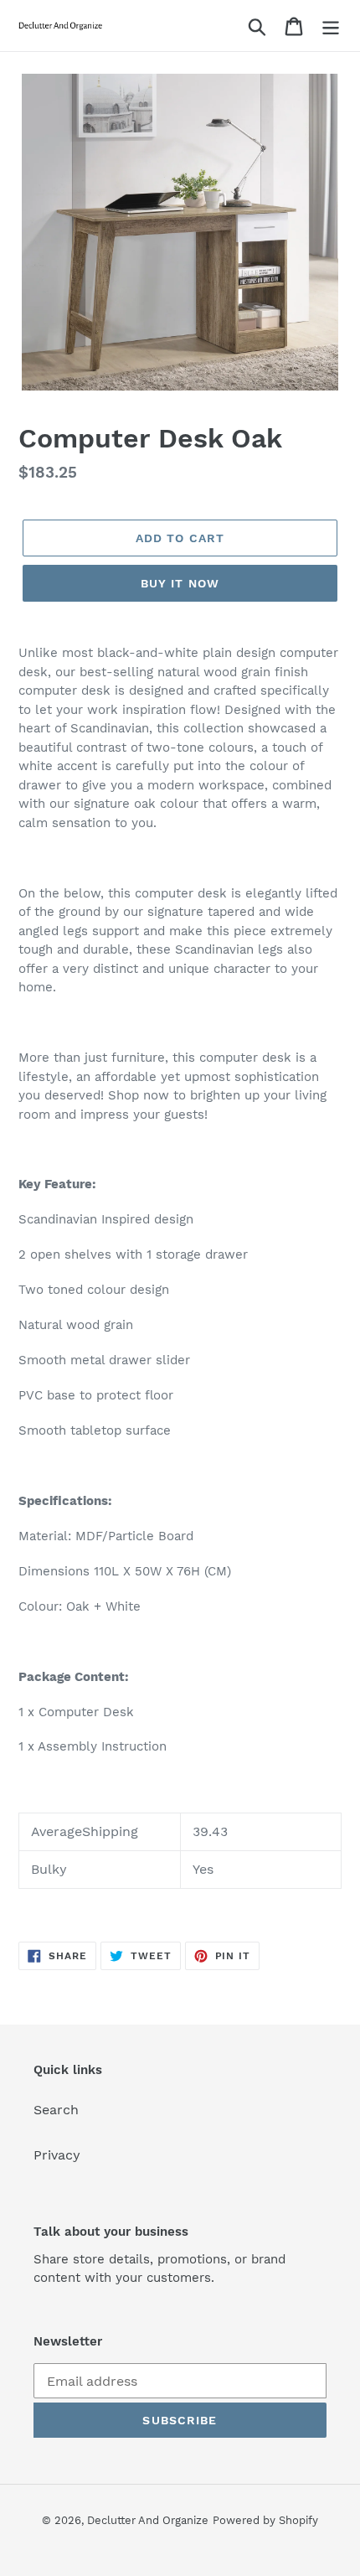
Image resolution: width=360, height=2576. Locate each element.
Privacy (57, 2155)
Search (56, 2110)
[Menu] (331, 26)
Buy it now (180, 583)
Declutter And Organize (148, 2520)
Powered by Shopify (265, 2520)
